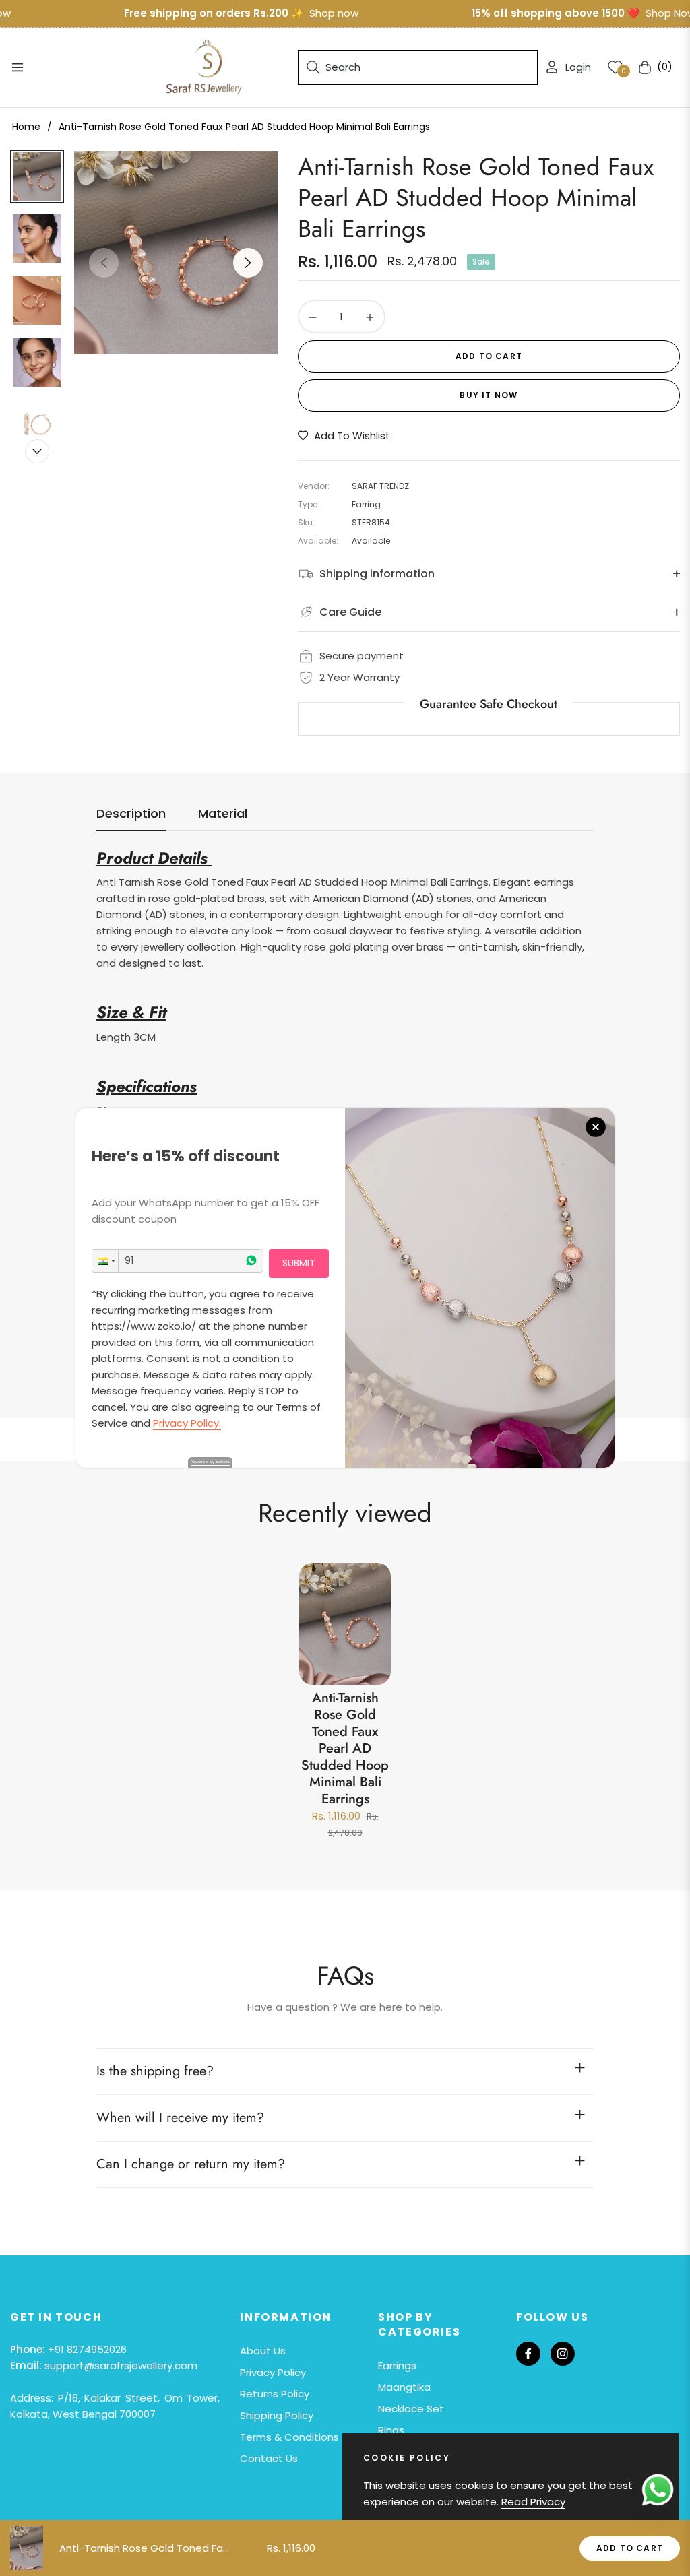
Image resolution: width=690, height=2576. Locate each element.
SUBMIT (299, 1263)
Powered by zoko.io (210, 1462)
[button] (105, 1261)
